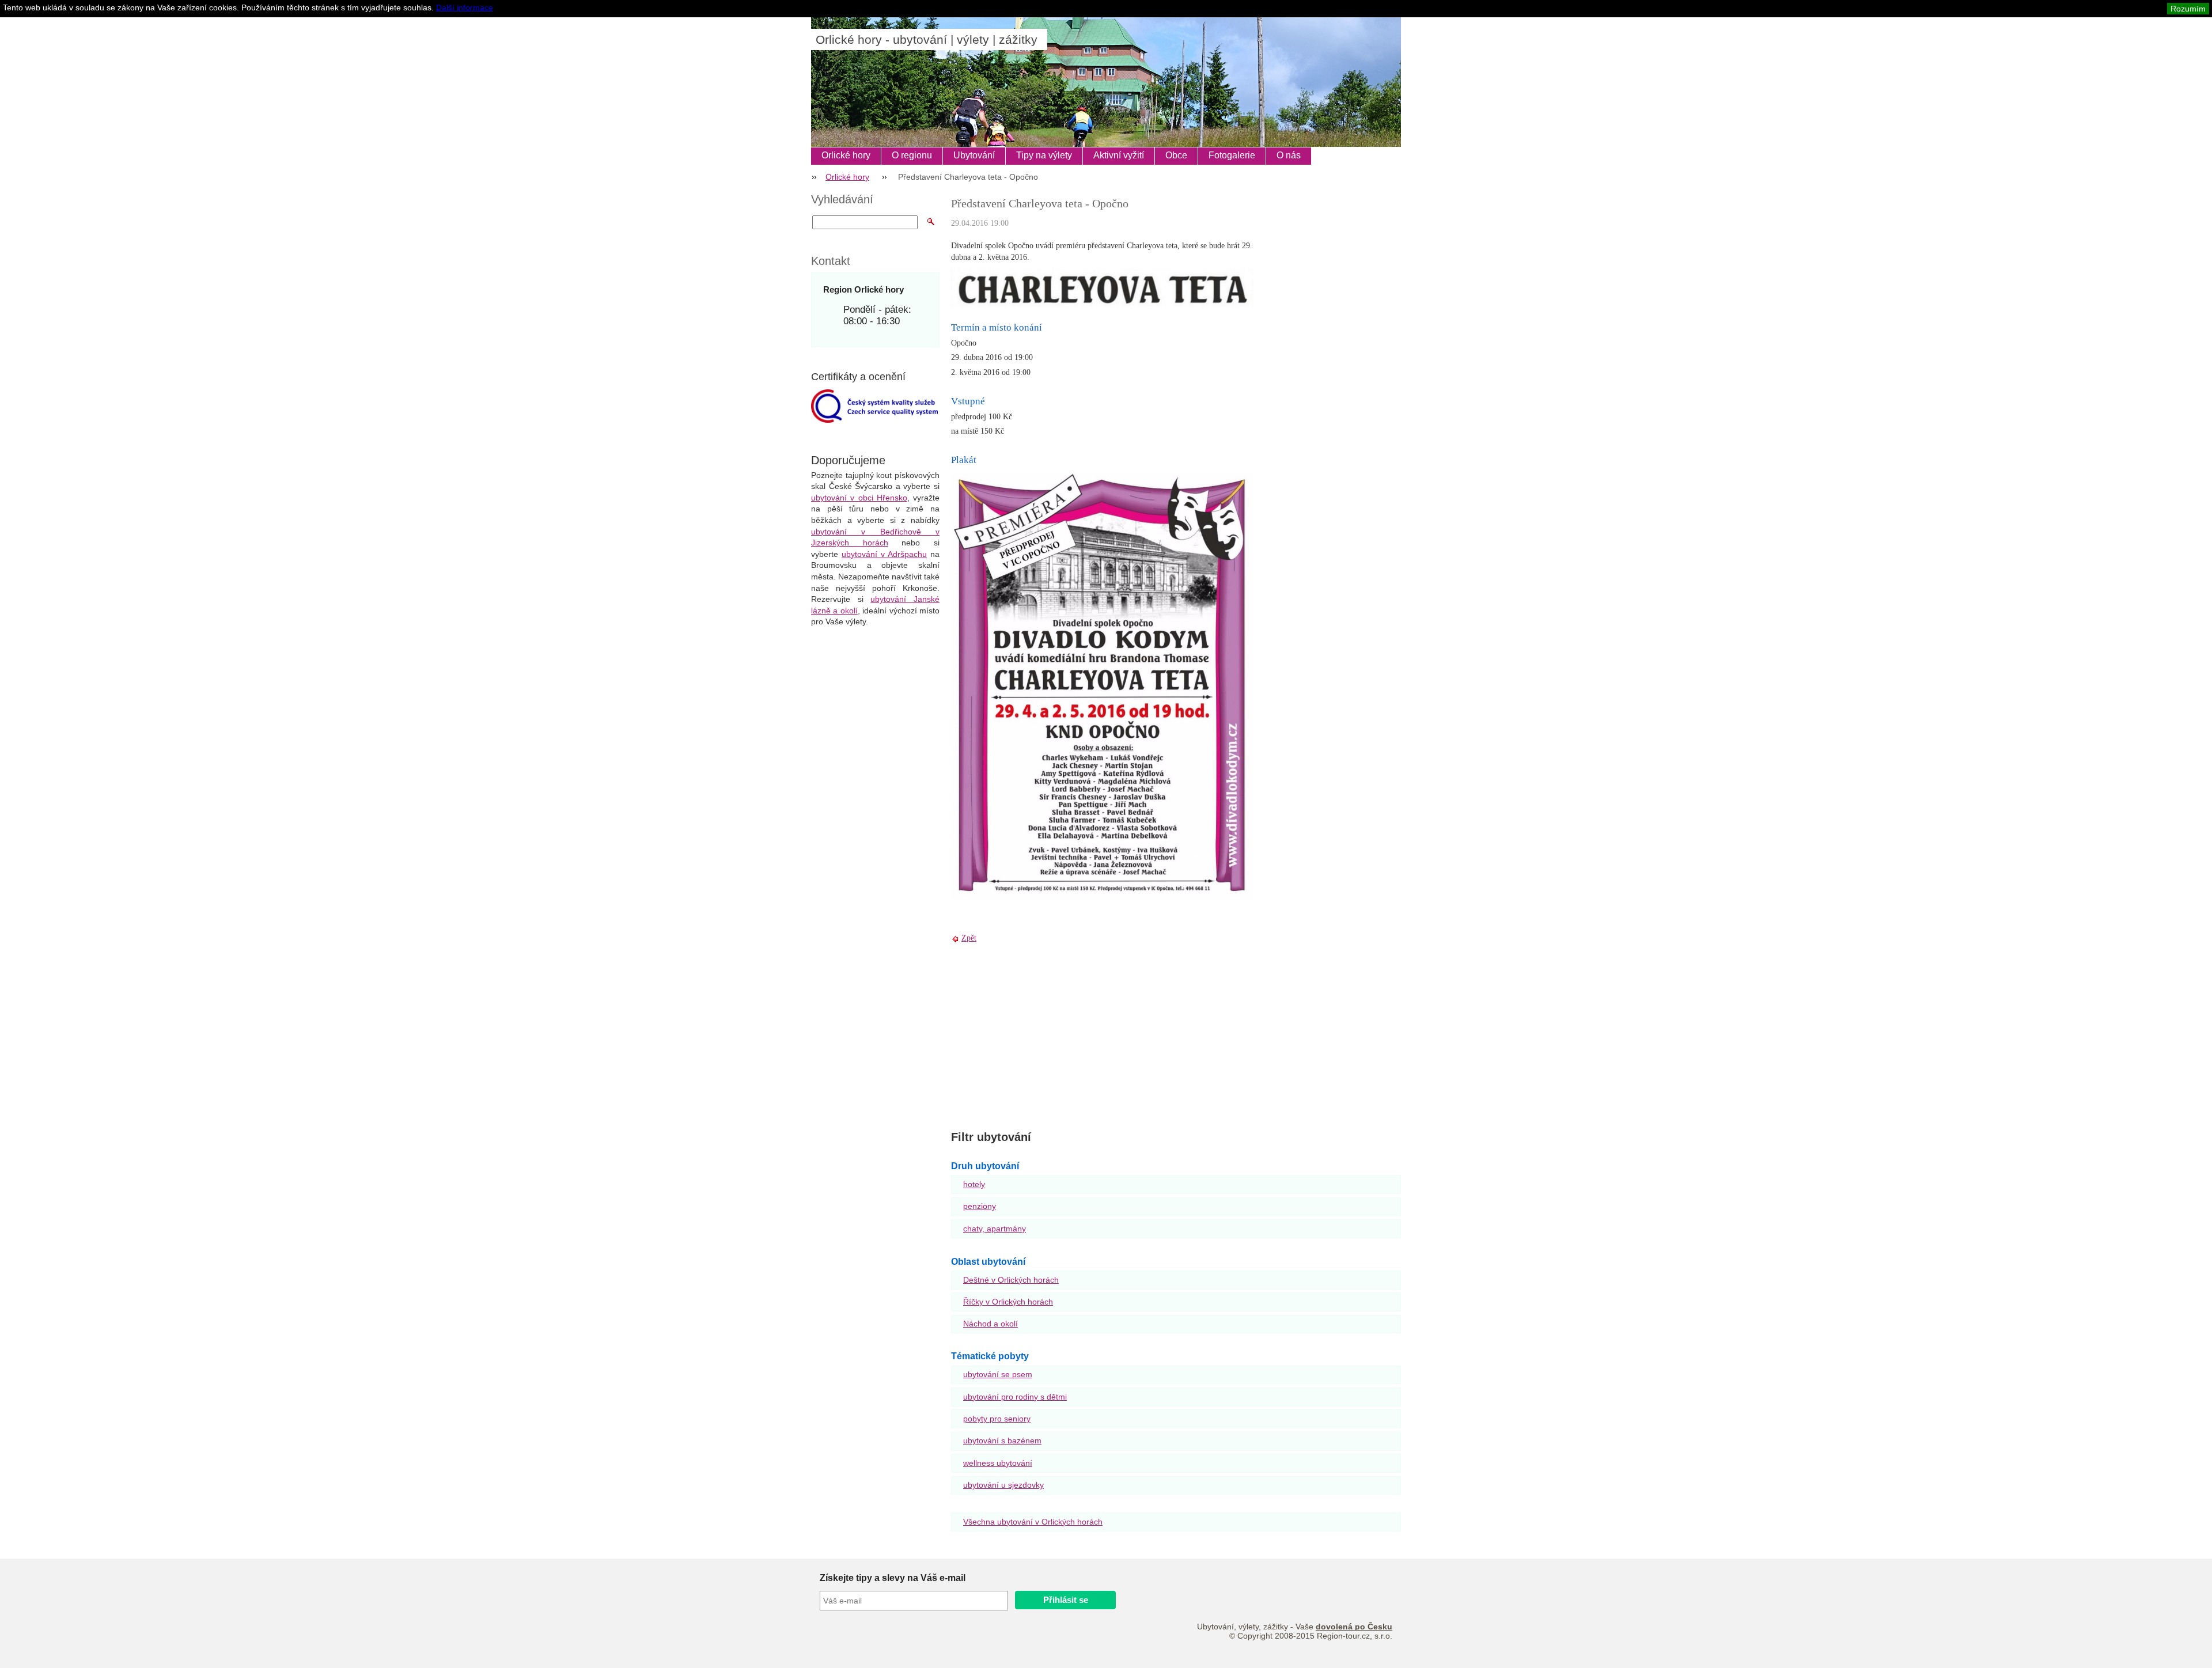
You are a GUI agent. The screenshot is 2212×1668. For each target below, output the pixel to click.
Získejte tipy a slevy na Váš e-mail (893, 1578)
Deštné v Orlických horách (1011, 1280)
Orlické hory (846, 155)
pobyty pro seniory (997, 1419)
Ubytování (974, 155)
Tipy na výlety (1044, 155)
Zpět (969, 938)
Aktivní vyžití (1119, 155)
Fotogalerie (1232, 155)
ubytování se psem (998, 1374)
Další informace (465, 7)
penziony (980, 1206)
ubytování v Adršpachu (884, 554)
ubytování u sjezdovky (1003, 1485)
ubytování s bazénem (1002, 1440)
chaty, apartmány (995, 1229)
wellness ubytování (998, 1463)
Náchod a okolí (991, 1324)
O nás (1289, 155)
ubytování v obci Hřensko (859, 498)
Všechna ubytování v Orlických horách (1033, 1522)
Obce (1176, 155)
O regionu (912, 155)
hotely (974, 1184)
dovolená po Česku (1354, 1627)
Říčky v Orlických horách (1008, 1302)
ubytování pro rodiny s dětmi (1015, 1397)
